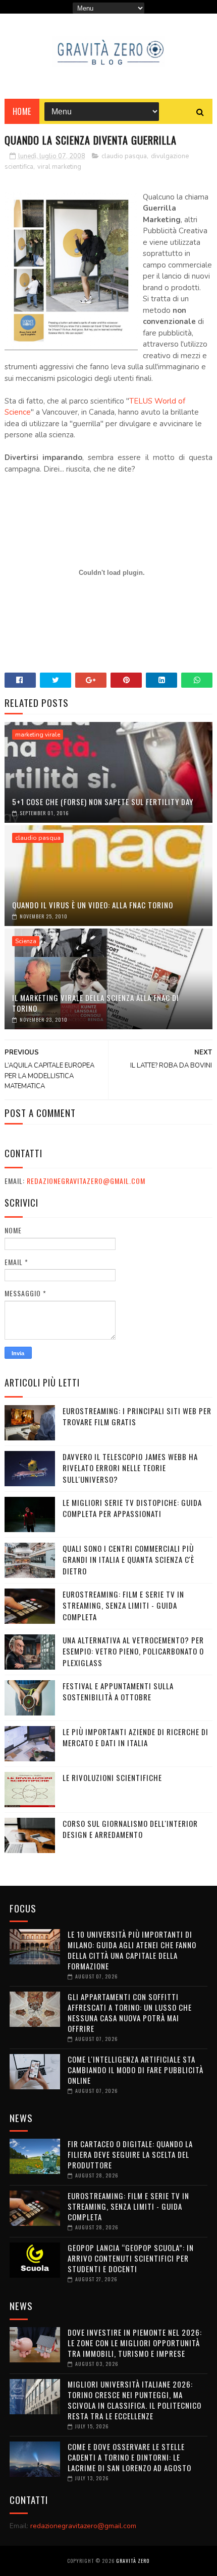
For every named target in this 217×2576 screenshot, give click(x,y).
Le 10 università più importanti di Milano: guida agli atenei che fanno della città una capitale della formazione (132, 1950)
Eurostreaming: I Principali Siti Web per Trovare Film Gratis (137, 1416)
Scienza (26, 941)
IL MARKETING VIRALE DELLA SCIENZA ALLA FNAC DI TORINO (96, 1003)
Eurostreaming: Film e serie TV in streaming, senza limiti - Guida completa (123, 1605)
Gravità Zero (133, 2561)
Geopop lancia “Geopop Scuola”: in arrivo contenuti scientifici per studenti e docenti (131, 2258)
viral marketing (59, 167)
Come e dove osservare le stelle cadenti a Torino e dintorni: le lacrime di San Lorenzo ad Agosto (129, 2457)
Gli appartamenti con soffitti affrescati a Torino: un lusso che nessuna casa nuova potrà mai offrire (130, 2012)
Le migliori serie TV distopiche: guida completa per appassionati (132, 1508)
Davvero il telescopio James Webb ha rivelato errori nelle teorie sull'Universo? (130, 1468)
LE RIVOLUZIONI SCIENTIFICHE (112, 1777)
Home (22, 111)
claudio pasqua (124, 156)
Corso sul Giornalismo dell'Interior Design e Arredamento (130, 1829)
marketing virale (38, 735)
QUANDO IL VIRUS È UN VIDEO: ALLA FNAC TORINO (93, 905)
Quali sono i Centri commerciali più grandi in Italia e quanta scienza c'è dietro (128, 1560)
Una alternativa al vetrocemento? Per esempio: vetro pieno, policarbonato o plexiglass (133, 1651)
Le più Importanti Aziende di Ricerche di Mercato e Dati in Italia (135, 1737)
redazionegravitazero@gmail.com (86, 1181)
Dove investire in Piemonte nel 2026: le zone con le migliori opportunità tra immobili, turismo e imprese (135, 2343)
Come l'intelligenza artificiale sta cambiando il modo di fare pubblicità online (135, 2070)
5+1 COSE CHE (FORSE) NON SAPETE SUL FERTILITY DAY (103, 802)
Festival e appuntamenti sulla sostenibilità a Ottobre (118, 1692)
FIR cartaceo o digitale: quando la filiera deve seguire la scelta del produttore (130, 2154)
